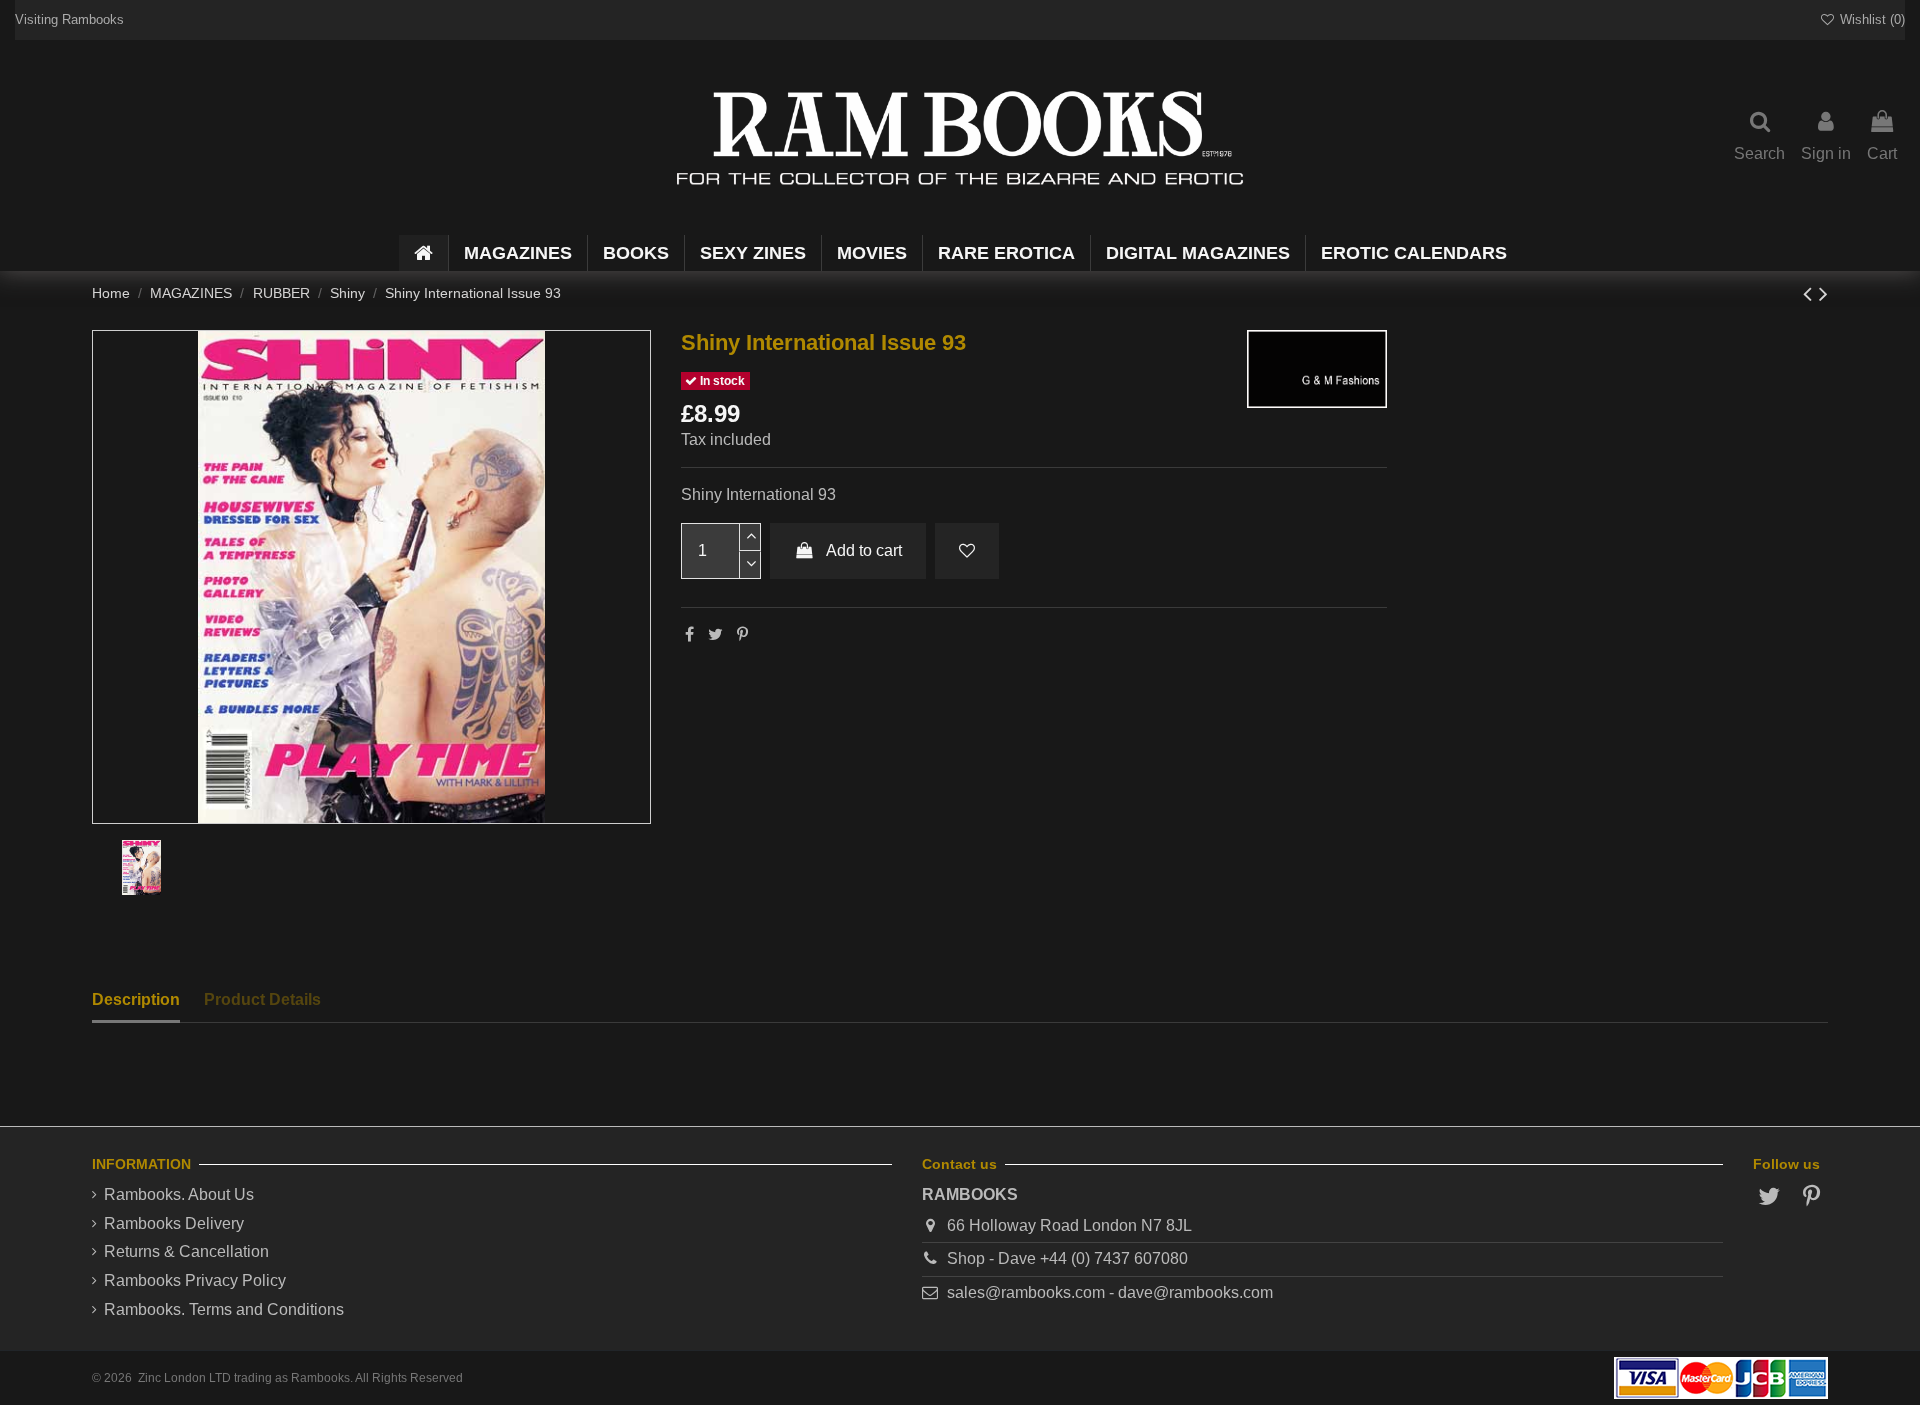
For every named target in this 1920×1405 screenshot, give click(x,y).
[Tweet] (715, 634)
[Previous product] (1811, 293)
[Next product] (1823, 293)
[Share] (689, 634)
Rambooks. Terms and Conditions (224, 1309)
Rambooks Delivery (174, 1223)
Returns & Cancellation (186, 1251)
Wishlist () (1870, 19)
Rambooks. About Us (179, 1194)
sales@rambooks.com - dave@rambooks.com (1110, 1292)
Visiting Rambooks (69, 19)
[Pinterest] (742, 634)
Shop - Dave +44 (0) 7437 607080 (1067, 1258)
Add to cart (864, 550)
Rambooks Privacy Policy (195, 1280)
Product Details (262, 999)
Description (136, 999)
